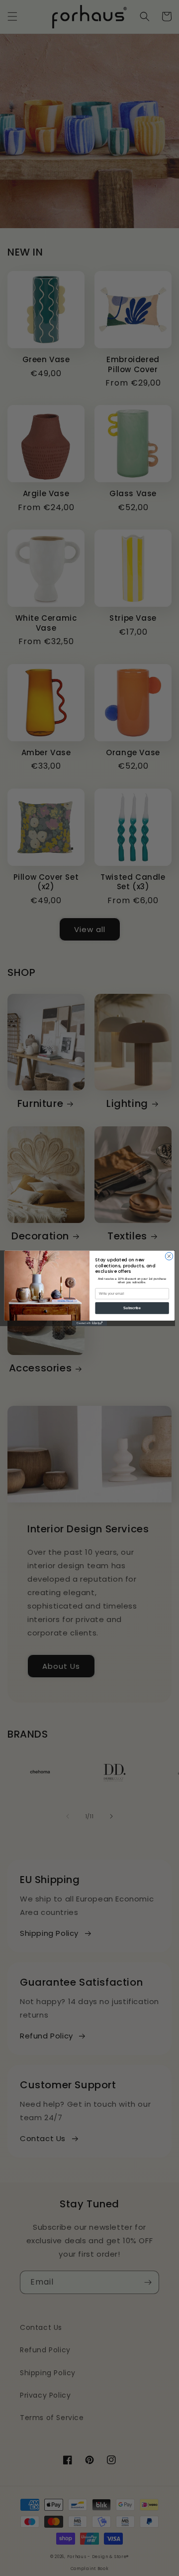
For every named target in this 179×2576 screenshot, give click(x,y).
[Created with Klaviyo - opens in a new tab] (89, 1323)
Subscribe (132, 1308)
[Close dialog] (169, 1256)
